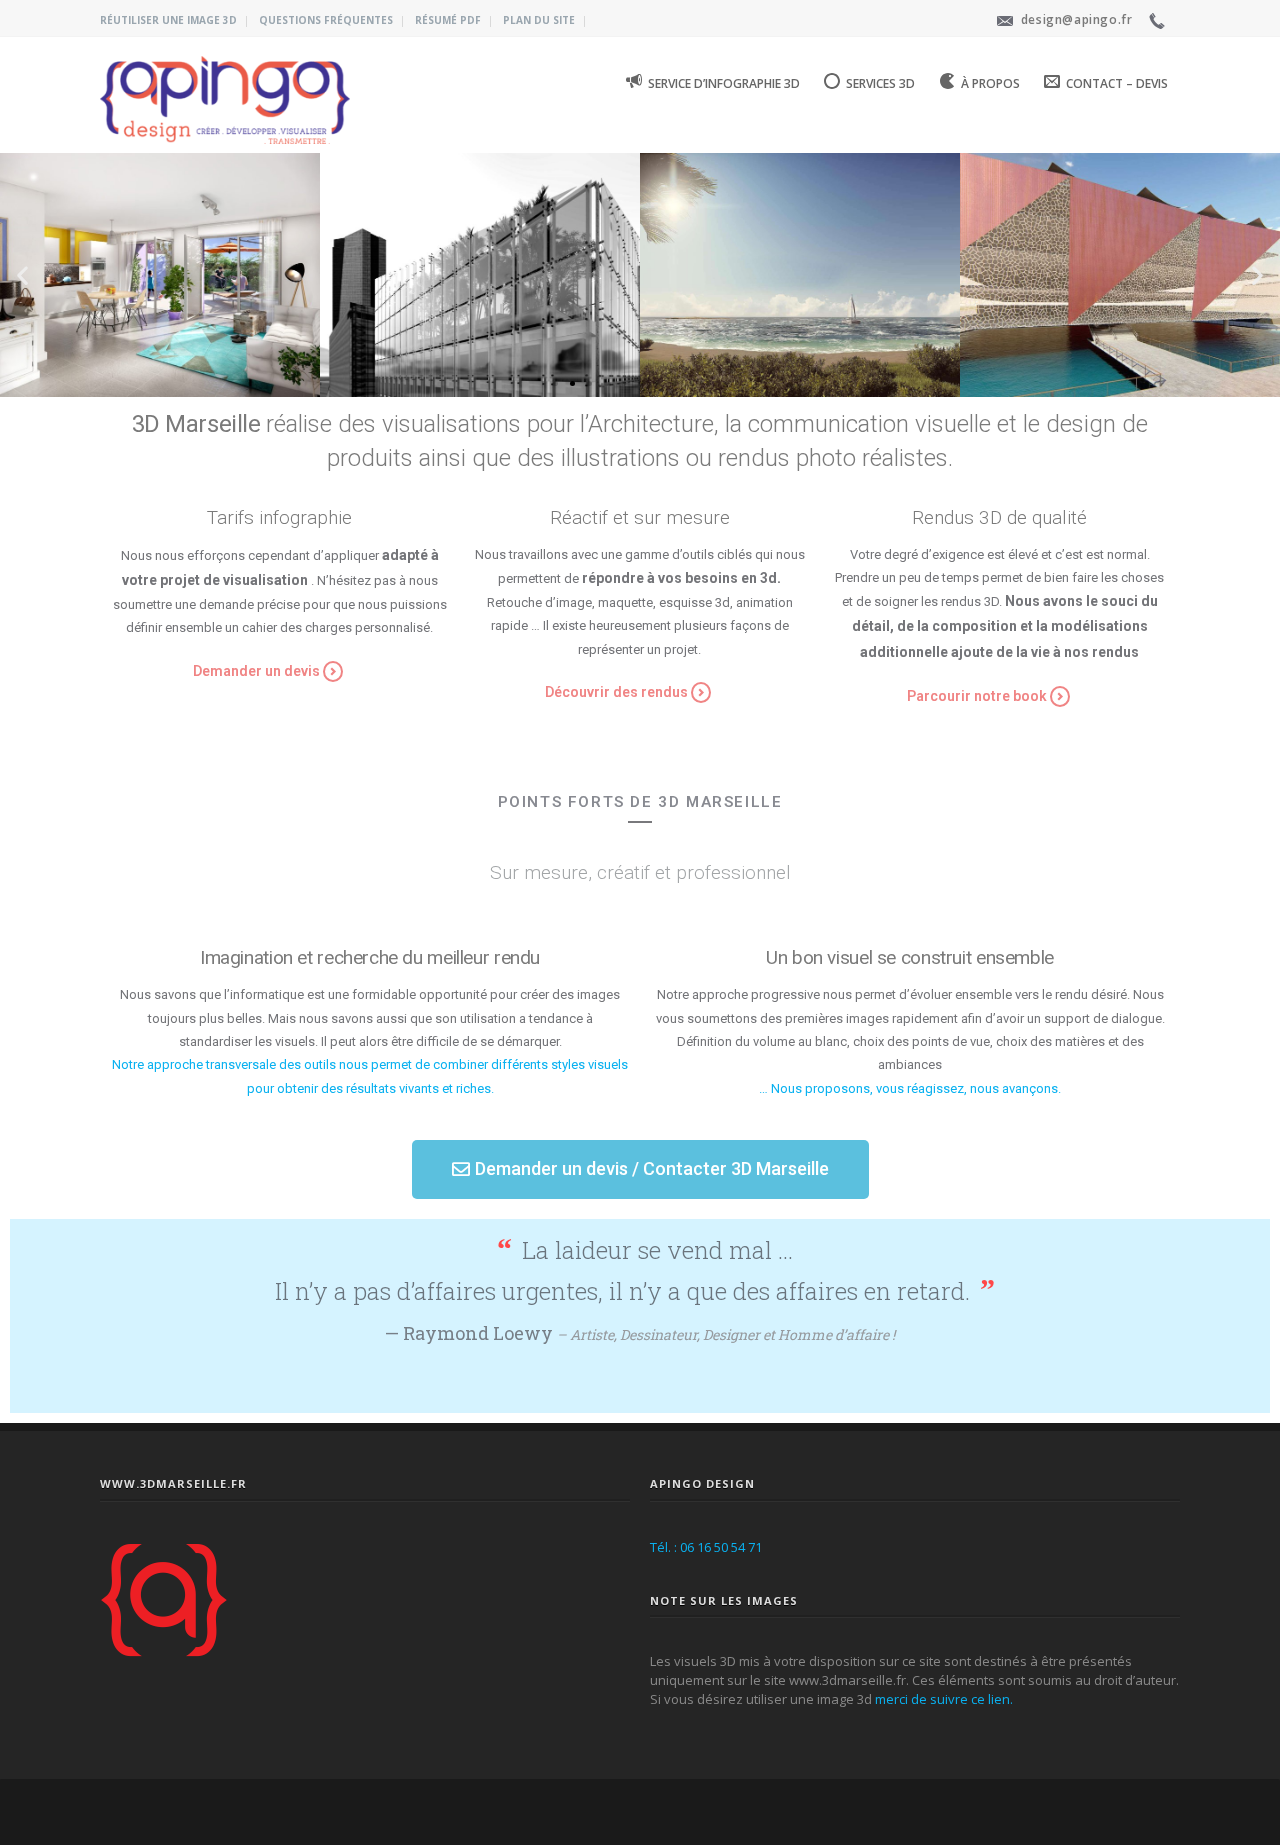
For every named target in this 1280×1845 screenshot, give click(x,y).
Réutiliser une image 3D (168, 20)
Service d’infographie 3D (724, 83)
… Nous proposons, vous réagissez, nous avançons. (910, 1088)
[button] (555, 383)
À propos (990, 83)
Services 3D (880, 83)
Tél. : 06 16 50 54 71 (706, 1547)
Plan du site (539, 20)
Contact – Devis (1117, 83)
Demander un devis (256, 671)
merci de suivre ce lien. (944, 1699)
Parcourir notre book (977, 696)
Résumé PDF (448, 20)
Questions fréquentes (326, 20)
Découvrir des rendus (616, 692)
